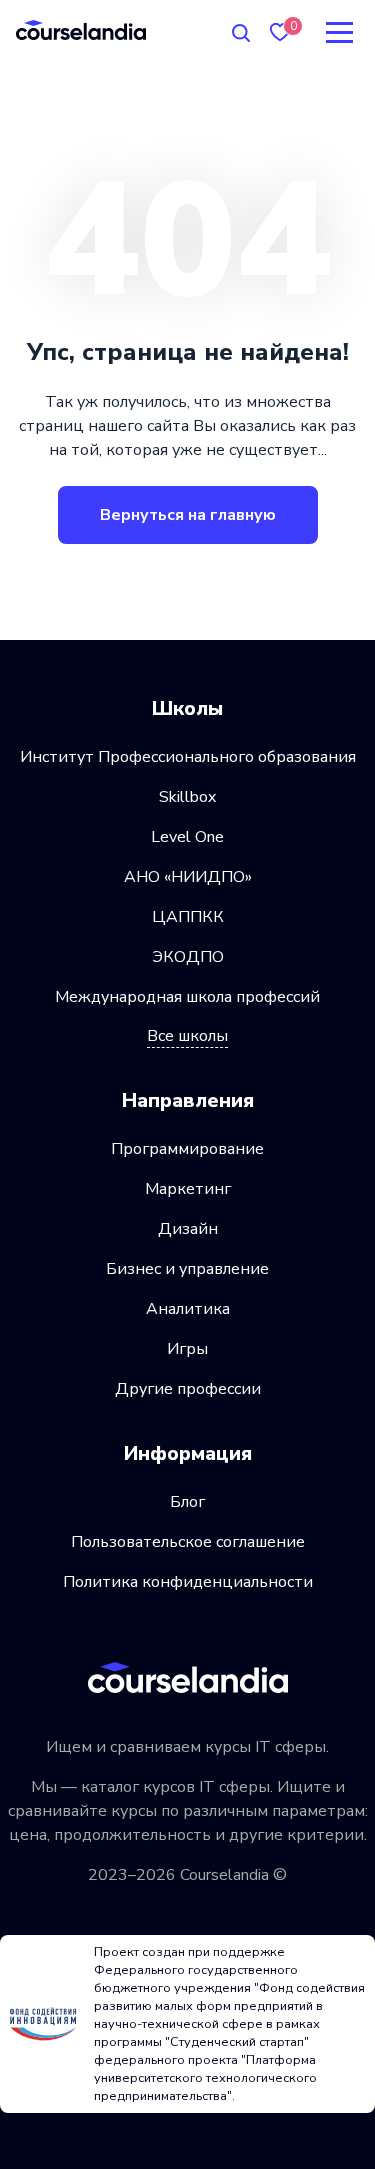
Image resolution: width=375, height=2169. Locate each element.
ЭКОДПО (188, 957)
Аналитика (188, 1309)
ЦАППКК (188, 917)
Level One (187, 837)
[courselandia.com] (81, 29)
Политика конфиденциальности (188, 1582)
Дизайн (188, 1229)
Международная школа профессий (187, 997)
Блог (187, 1502)
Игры (187, 1349)
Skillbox (187, 797)
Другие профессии (188, 1389)
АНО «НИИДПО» (188, 877)
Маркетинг (188, 1189)
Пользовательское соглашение (188, 1542)
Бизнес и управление (187, 1269)
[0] (280, 32)
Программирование (187, 1149)
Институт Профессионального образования (188, 757)
